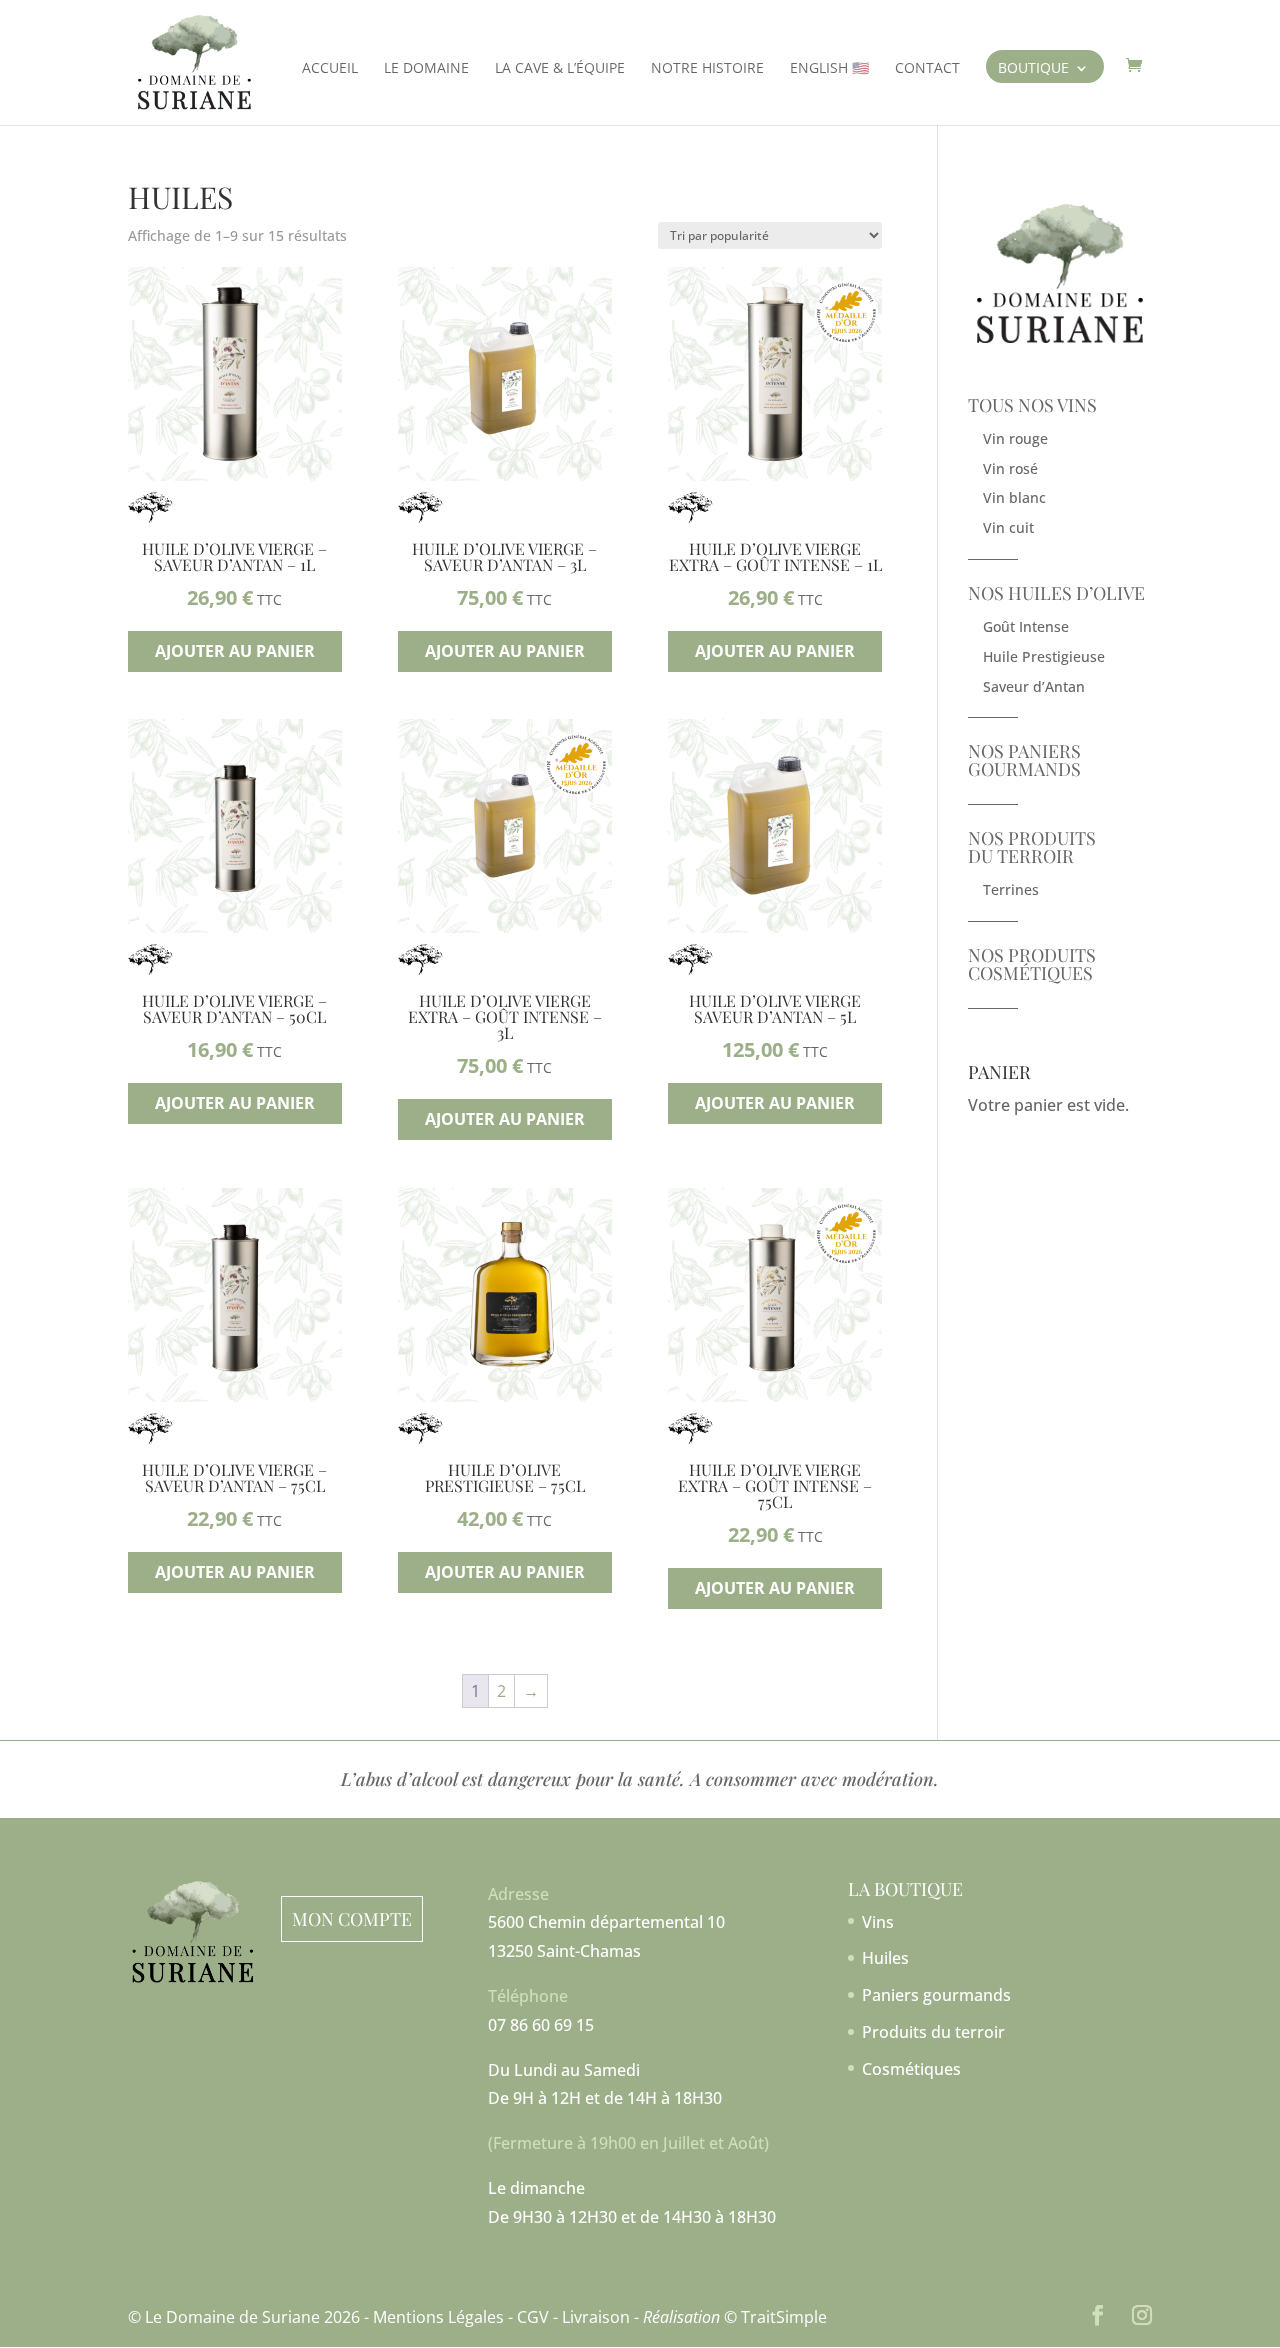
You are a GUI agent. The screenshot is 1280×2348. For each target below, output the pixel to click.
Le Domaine (426, 69)
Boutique (1033, 70)
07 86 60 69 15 (541, 2025)
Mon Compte (352, 1919)
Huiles (885, 1958)
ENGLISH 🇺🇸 (829, 69)
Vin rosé (1010, 468)
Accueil (330, 69)
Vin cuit (1008, 527)
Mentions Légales (438, 2317)
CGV (533, 2317)
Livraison (596, 2317)
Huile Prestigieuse (1044, 656)
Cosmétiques (911, 2069)
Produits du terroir (933, 2032)
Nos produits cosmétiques (1032, 964)
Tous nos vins (1032, 405)
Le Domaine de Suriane (232, 2317)
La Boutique (905, 1889)
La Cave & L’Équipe (560, 69)
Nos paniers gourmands (1024, 760)
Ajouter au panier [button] (235, 651)
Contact (927, 69)
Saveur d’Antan (1034, 686)
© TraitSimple (775, 2317)
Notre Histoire (707, 69)
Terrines (1011, 889)
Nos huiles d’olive (1056, 593)
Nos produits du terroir (1032, 847)
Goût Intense (1026, 626)
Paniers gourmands (936, 1995)
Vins (878, 1922)
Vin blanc (1014, 497)
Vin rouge (1015, 438)
